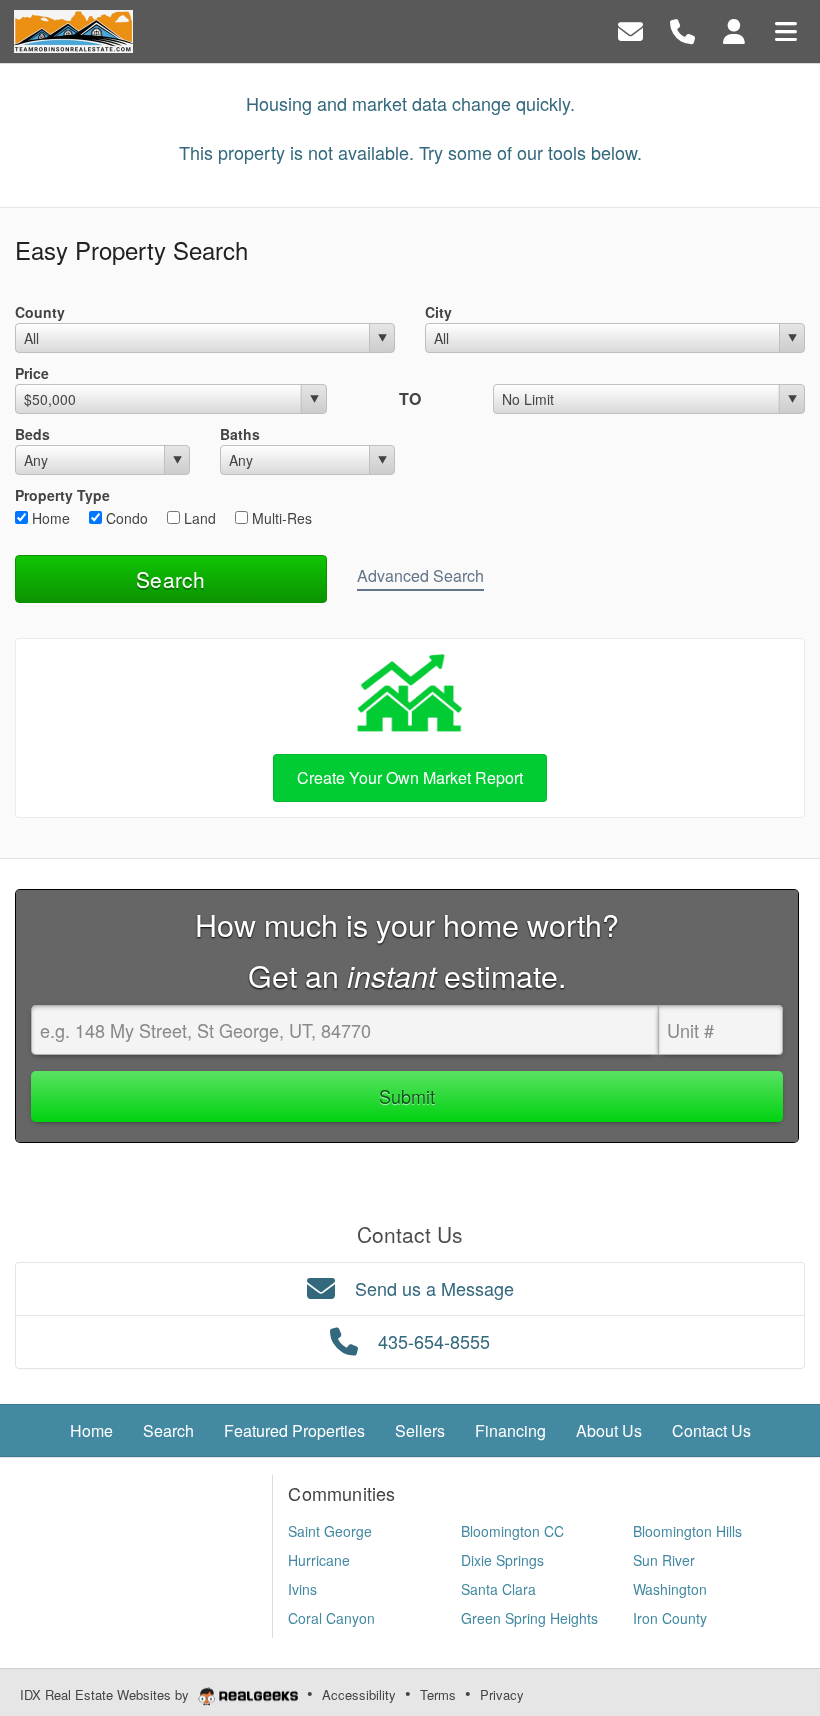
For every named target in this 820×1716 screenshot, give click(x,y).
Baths (240, 434)
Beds (32, 434)
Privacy (502, 1694)
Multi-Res (280, 518)
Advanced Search (420, 575)
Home (49, 518)
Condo (125, 518)
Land (198, 518)
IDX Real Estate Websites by (106, 1694)
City (438, 312)
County (40, 312)
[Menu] (786, 29)
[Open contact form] (630, 29)
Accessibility (359, 1694)
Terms (438, 1694)
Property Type (62, 495)
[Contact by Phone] (682, 29)
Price (32, 373)
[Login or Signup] (734, 29)
